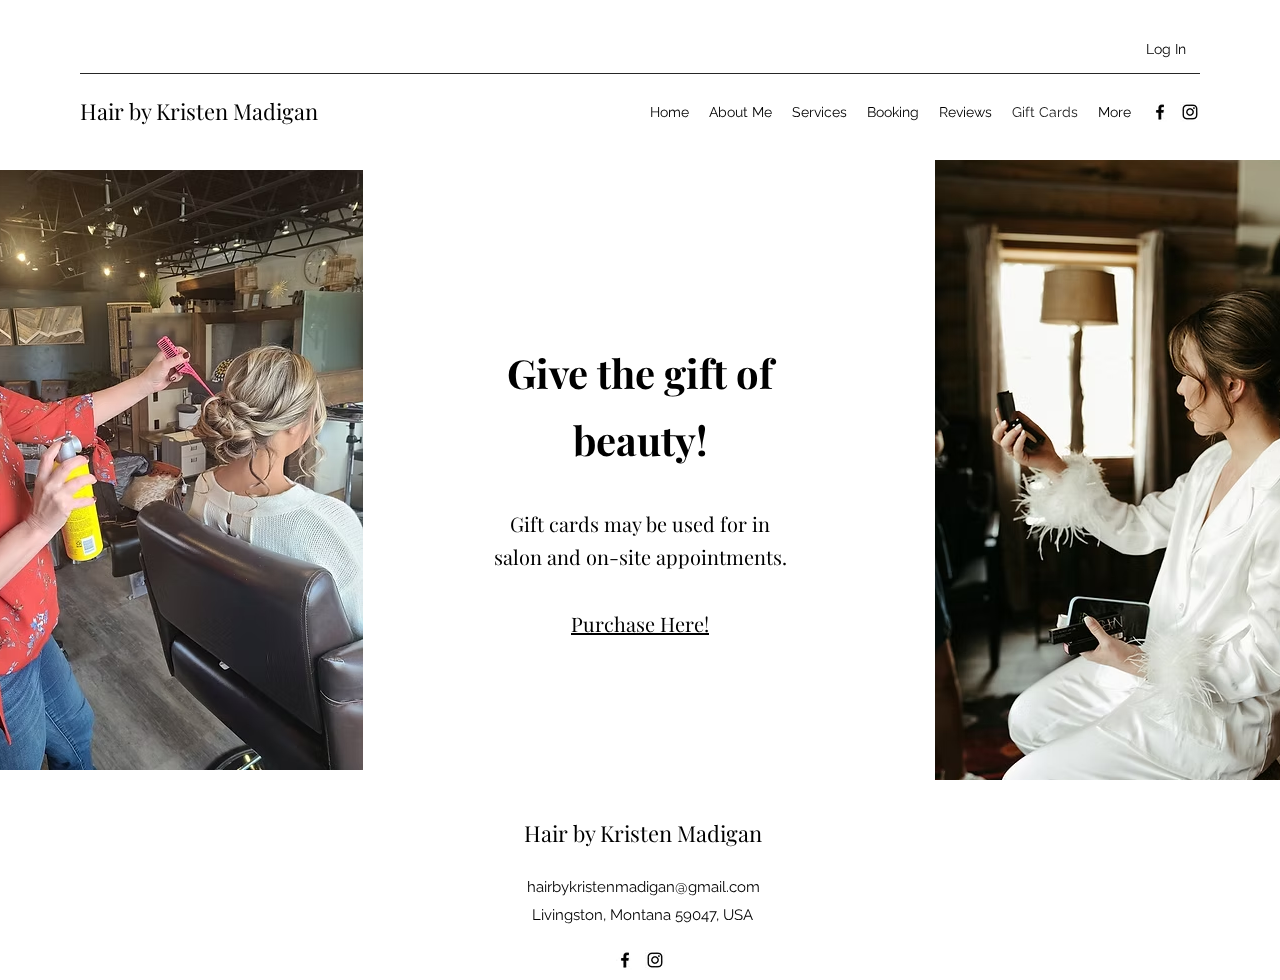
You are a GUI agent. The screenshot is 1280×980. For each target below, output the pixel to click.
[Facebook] (1160, 112)
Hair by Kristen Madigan (199, 111)
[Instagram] (1190, 112)
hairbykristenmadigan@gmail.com (643, 887)
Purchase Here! (640, 623)
